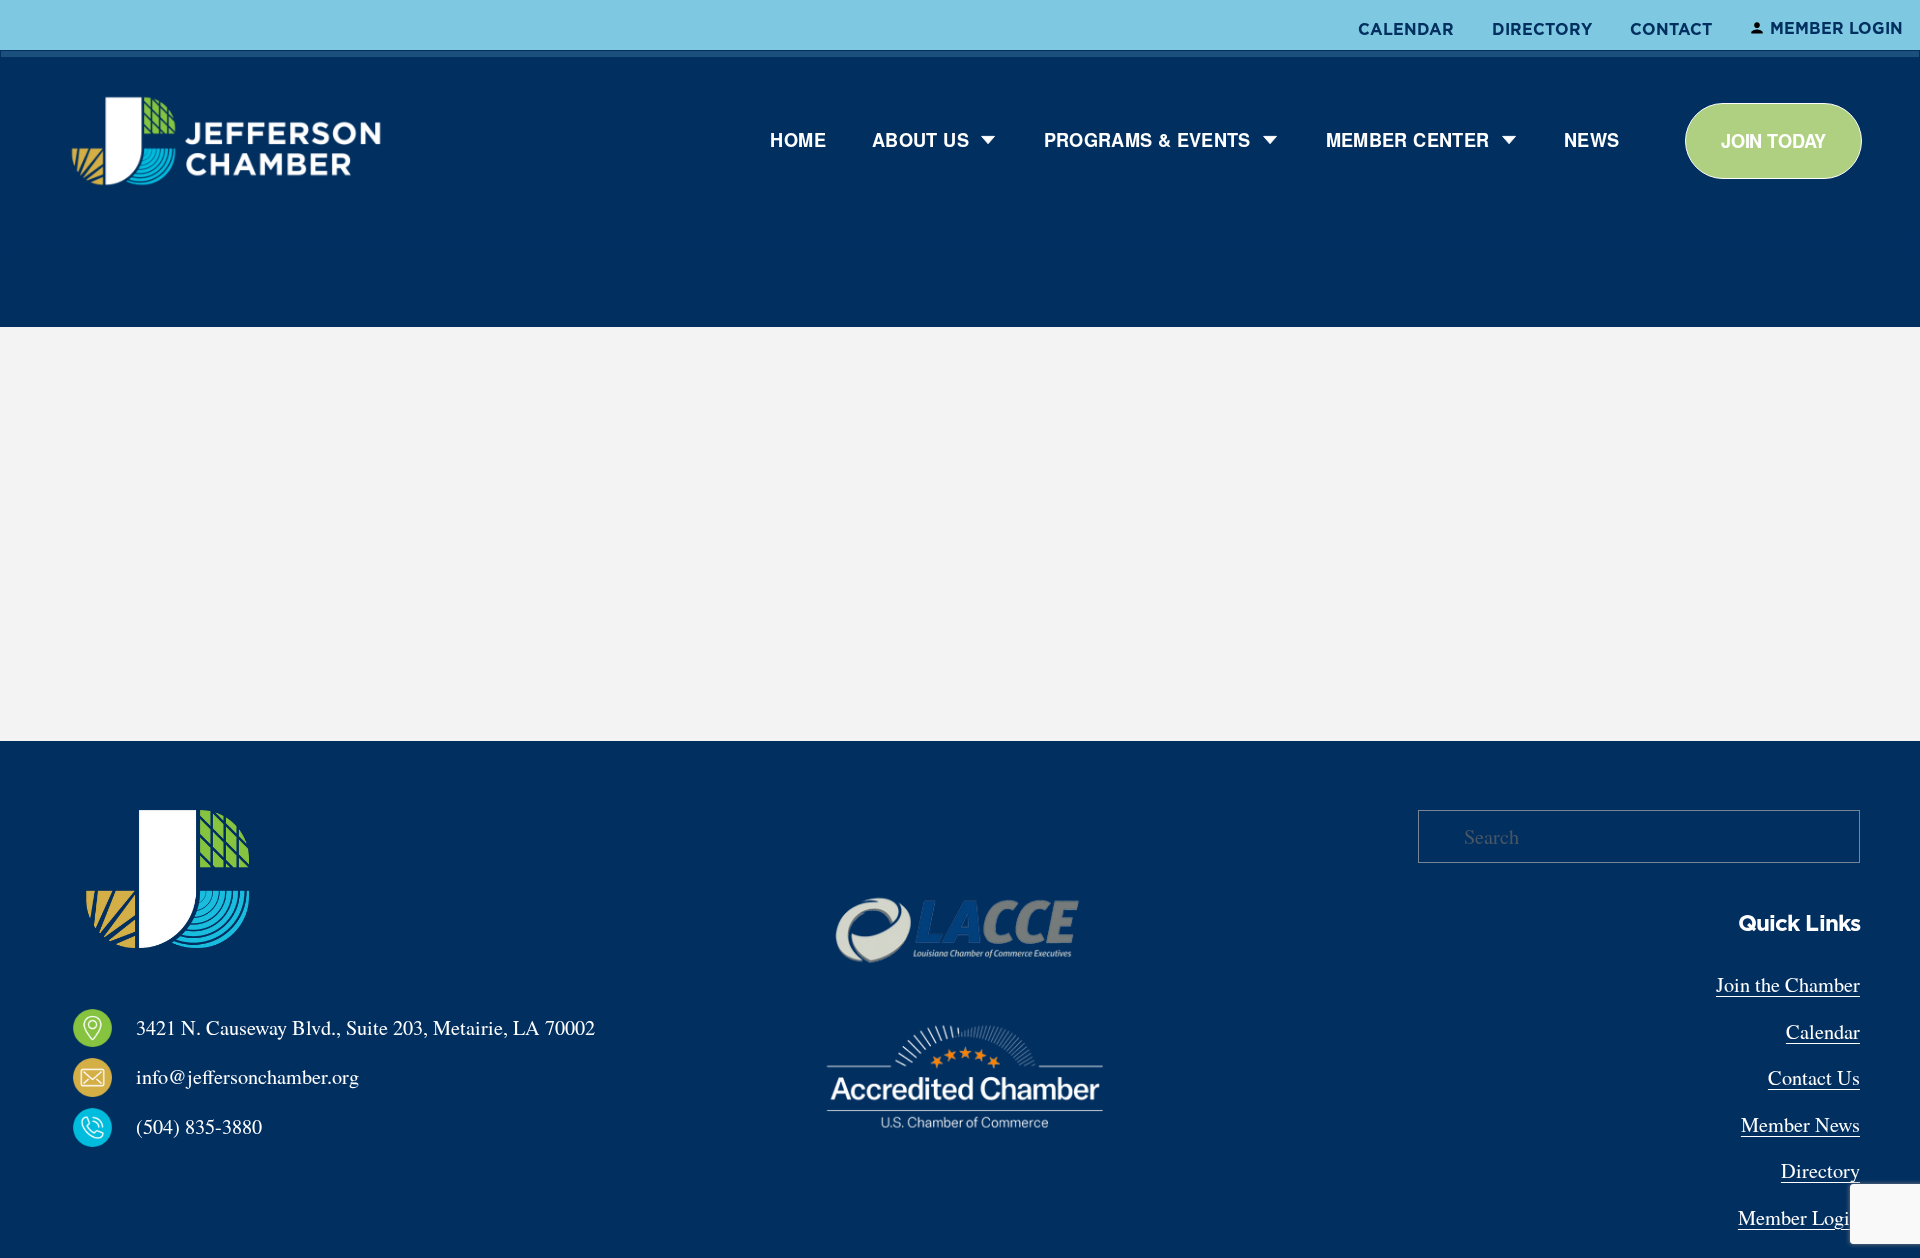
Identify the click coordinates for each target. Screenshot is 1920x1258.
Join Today (1773, 141)
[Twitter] (166, 1177)
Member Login (1836, 28)
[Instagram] (102, 1177)
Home (797, 140)
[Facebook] (70, 1177)
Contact (1671, 29)
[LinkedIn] (134, 1177)
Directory (1542, 29)
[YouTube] (198, 1177)
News (1591, 140)
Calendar (1406, 29)
